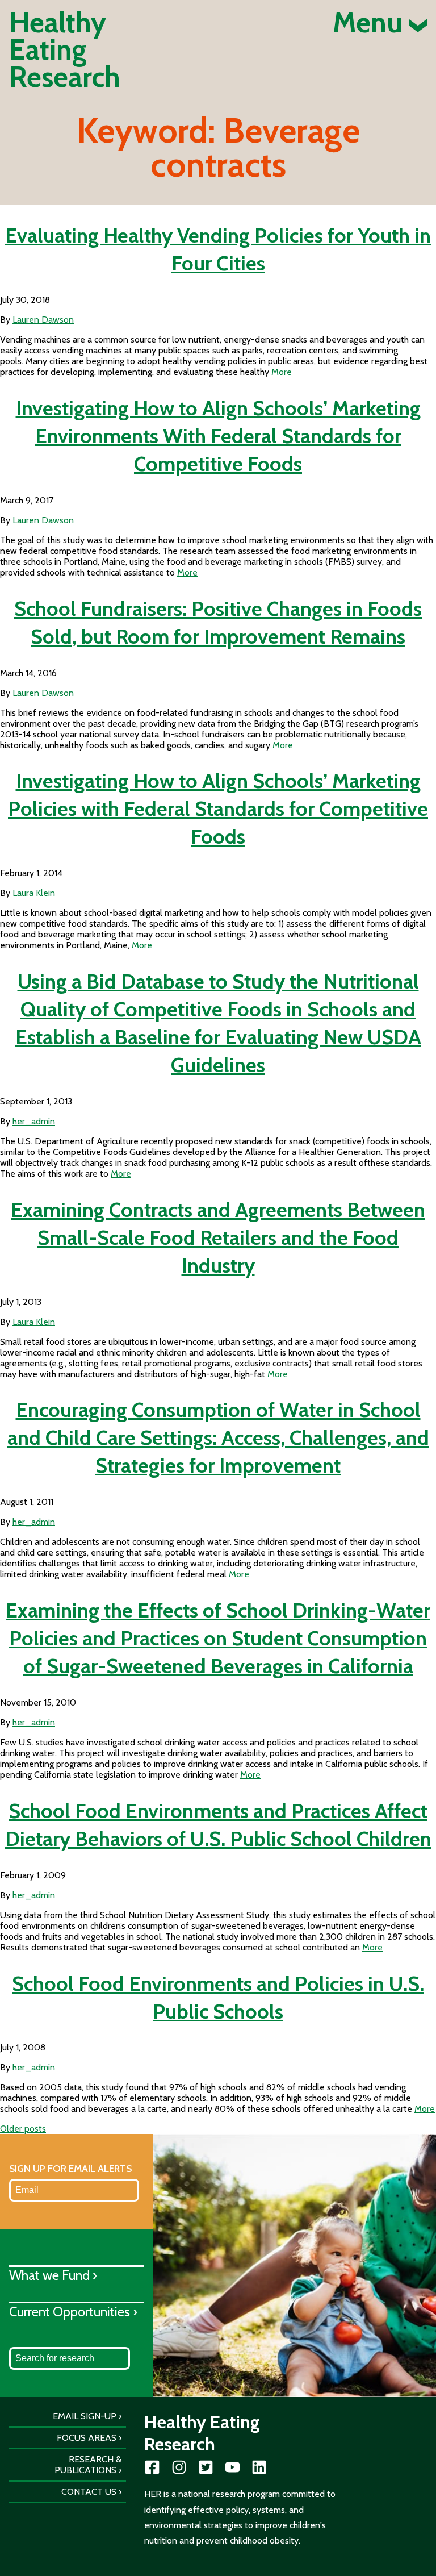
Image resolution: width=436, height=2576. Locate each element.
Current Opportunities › (73, 2312)
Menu (371, 23)
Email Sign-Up (85, 2416)
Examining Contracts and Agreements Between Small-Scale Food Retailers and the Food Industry (218, 1237)
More (282, 372)
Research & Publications (88, 2465)
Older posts (23, 2129)
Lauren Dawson (43, 320)
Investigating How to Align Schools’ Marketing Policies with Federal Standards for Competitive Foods (218, 808)
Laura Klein (34, 893)
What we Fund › (53, 2275)
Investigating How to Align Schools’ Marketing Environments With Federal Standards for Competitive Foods (218, 436)
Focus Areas (87, 2438)
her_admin (34, 1121)
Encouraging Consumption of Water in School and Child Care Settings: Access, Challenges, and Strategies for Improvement (218, 1437)
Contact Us (89, 2492)
